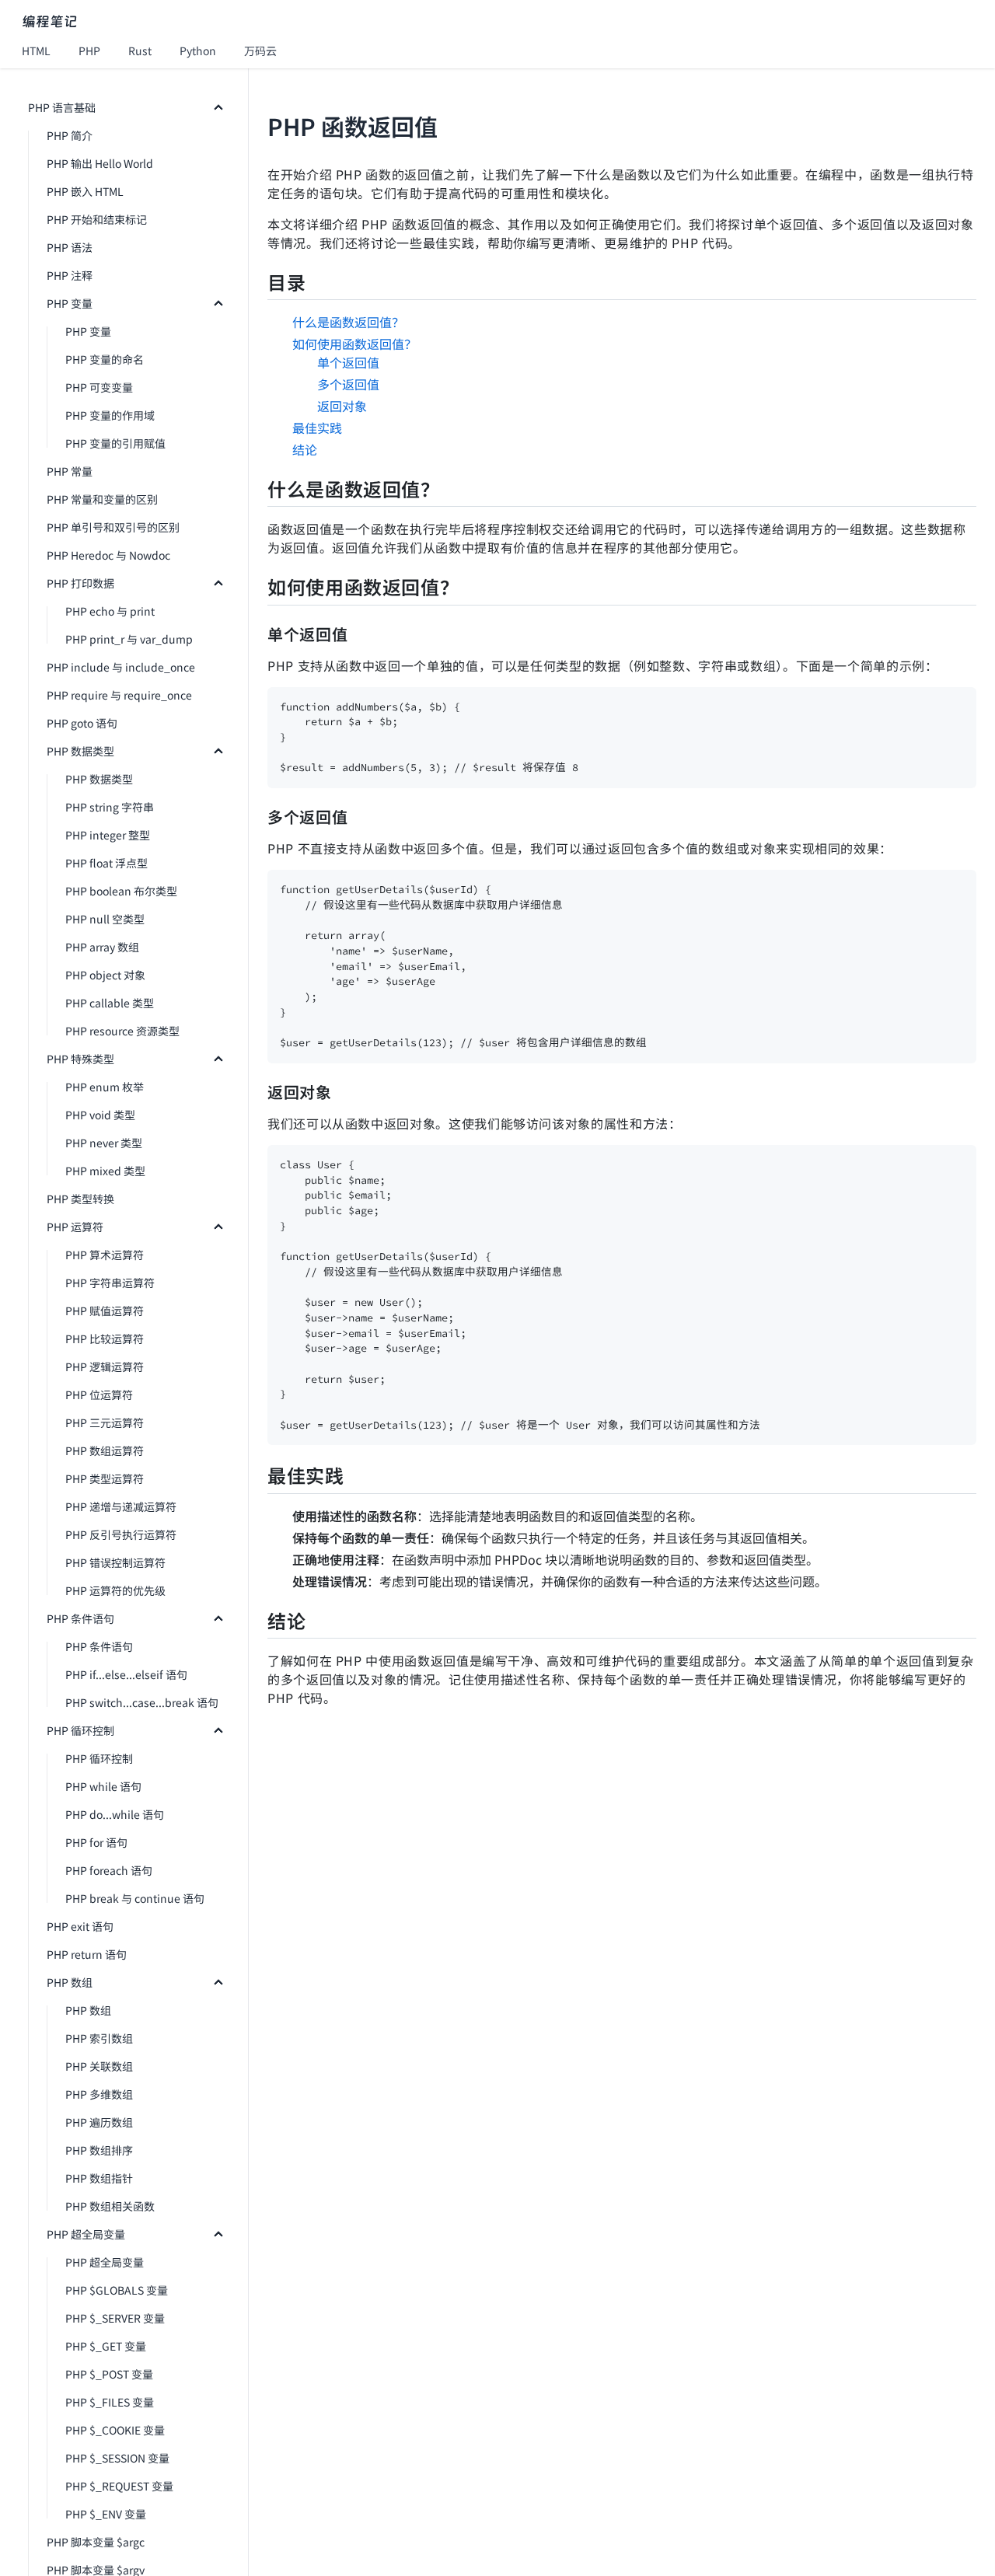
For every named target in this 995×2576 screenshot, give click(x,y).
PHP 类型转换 (80, 1199)
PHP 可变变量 (99, 387)
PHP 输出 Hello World (100, 163)
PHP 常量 (70, 471)
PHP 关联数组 (99, 2066)
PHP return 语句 (87, 1954)
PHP (89, 51)
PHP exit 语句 (80, 1926)
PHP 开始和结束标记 (97, 219)
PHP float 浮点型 (106, 863)
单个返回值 (348, 362)
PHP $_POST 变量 (109, 2374)
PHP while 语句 (103, 1786)
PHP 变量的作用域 (110, 415)
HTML (36, 51)
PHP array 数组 (102, 947)
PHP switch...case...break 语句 (142, 1702)
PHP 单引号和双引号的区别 (113, 527)
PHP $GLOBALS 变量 (117, 2290)
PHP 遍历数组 (99, 2122)
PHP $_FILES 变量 (110, 2402)
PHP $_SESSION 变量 (117, 2458)
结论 (305, 449)
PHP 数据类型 (80, 751)
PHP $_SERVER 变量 (115, 2318)
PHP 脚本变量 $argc (96, 2542)
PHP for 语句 (96, 1842)
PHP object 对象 (105, 975)
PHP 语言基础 (62, 107)
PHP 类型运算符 (105, 1478)
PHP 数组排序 (99, 2150)
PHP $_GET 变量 (106, 2346)
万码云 (260, 51)
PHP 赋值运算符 (105, 1311)
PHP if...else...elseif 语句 (126, 1674)
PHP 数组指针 (99, 2178)
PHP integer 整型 (108, 835)
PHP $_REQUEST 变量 (119, 2486)
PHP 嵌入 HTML (85, 191)
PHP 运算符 (75, 1227)
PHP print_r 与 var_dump (129, 639)
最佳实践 (317, 428)
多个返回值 (348, 384)
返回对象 (342, 406)
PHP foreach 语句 (109, 1870)
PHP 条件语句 (80, 1618)
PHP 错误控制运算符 (115, 1562)
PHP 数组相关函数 (110, 2206)
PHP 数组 (70, 1982)
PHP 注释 (70, 275)
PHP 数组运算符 (105, 1450)
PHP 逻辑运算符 (105, 1367)
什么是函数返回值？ (348, 322)
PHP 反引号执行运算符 (121, 1534)
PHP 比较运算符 (105, 1339)
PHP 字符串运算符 (110, 1283)
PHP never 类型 (104, 1143)
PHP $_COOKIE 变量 (115, 2430)
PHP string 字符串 (110, 807)
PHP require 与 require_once (119, 695)
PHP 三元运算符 (105, 1422)
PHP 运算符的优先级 (115, 1590)
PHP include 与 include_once (121, 667)
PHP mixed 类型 (105, 1171)
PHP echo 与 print (110, 611)
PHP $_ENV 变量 (106, 2514)
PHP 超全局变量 (86, 2234)
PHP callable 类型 (110, 1003)
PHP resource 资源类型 (122, 1031)
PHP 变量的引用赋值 (115, 443)
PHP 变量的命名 (105, 359)
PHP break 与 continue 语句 (135, 1898)
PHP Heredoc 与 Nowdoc (108, 555)
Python (198, 51)
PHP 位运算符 (99, 1394)
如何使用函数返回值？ (354, 344)
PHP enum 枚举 (105, 1087)
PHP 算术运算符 (105, 1255)
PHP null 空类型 (105, 919)
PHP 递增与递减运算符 (121, 1506)
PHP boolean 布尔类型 (121, 891)
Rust (140, 51)
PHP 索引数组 (99, 2038)
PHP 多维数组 (99, 2094)
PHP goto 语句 (82, 723)
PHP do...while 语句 (115, 1814)
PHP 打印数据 (80, 583)
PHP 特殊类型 (80, 1059)
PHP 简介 (70, 135)
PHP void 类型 (100, 1115)
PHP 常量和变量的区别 (102, 499)
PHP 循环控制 (80, 1730)
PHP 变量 (70, 303)
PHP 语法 (70, 247)
